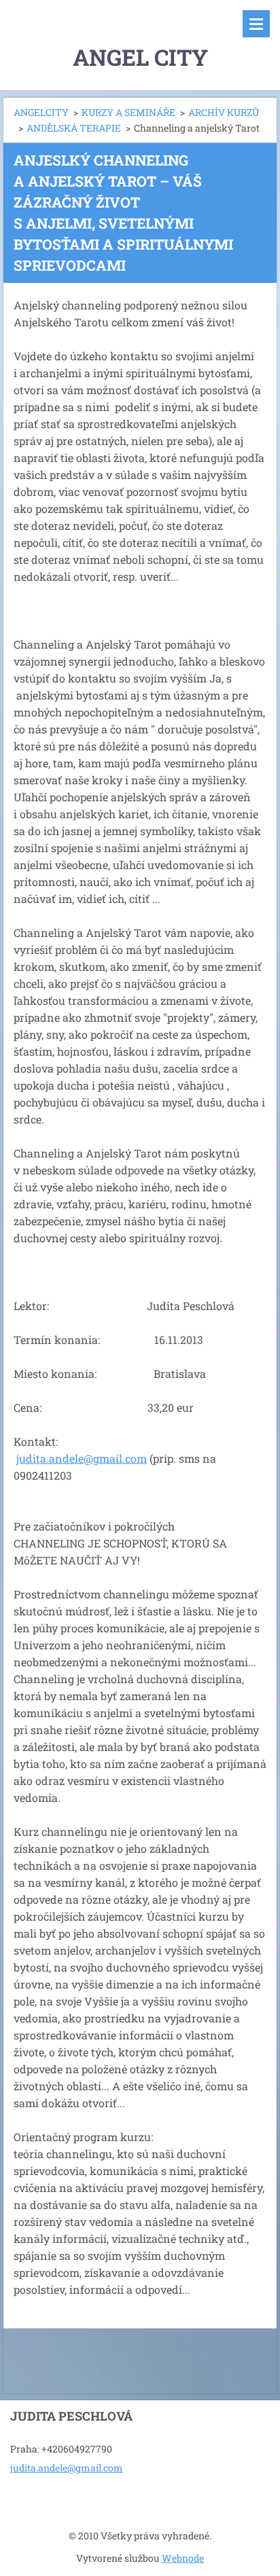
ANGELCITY (41, 112)
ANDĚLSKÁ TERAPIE (74, 128)
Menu (256, 24)
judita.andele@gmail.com (82, 1458)
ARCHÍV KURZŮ (224, 112)
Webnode (183, 2558)
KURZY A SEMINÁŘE (128, 112)
